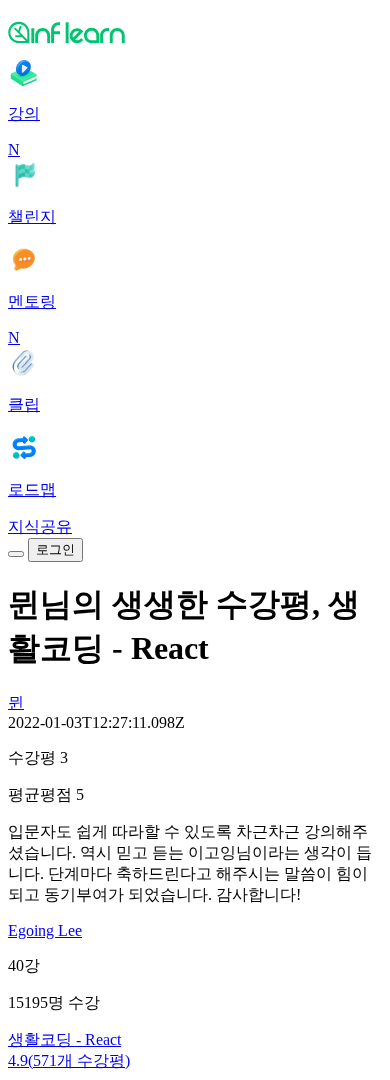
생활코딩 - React (64, 1039)
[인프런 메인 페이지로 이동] (195, 32)
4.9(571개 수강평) (69, 1060)
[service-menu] (16, 554)
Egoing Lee (45, 930)
